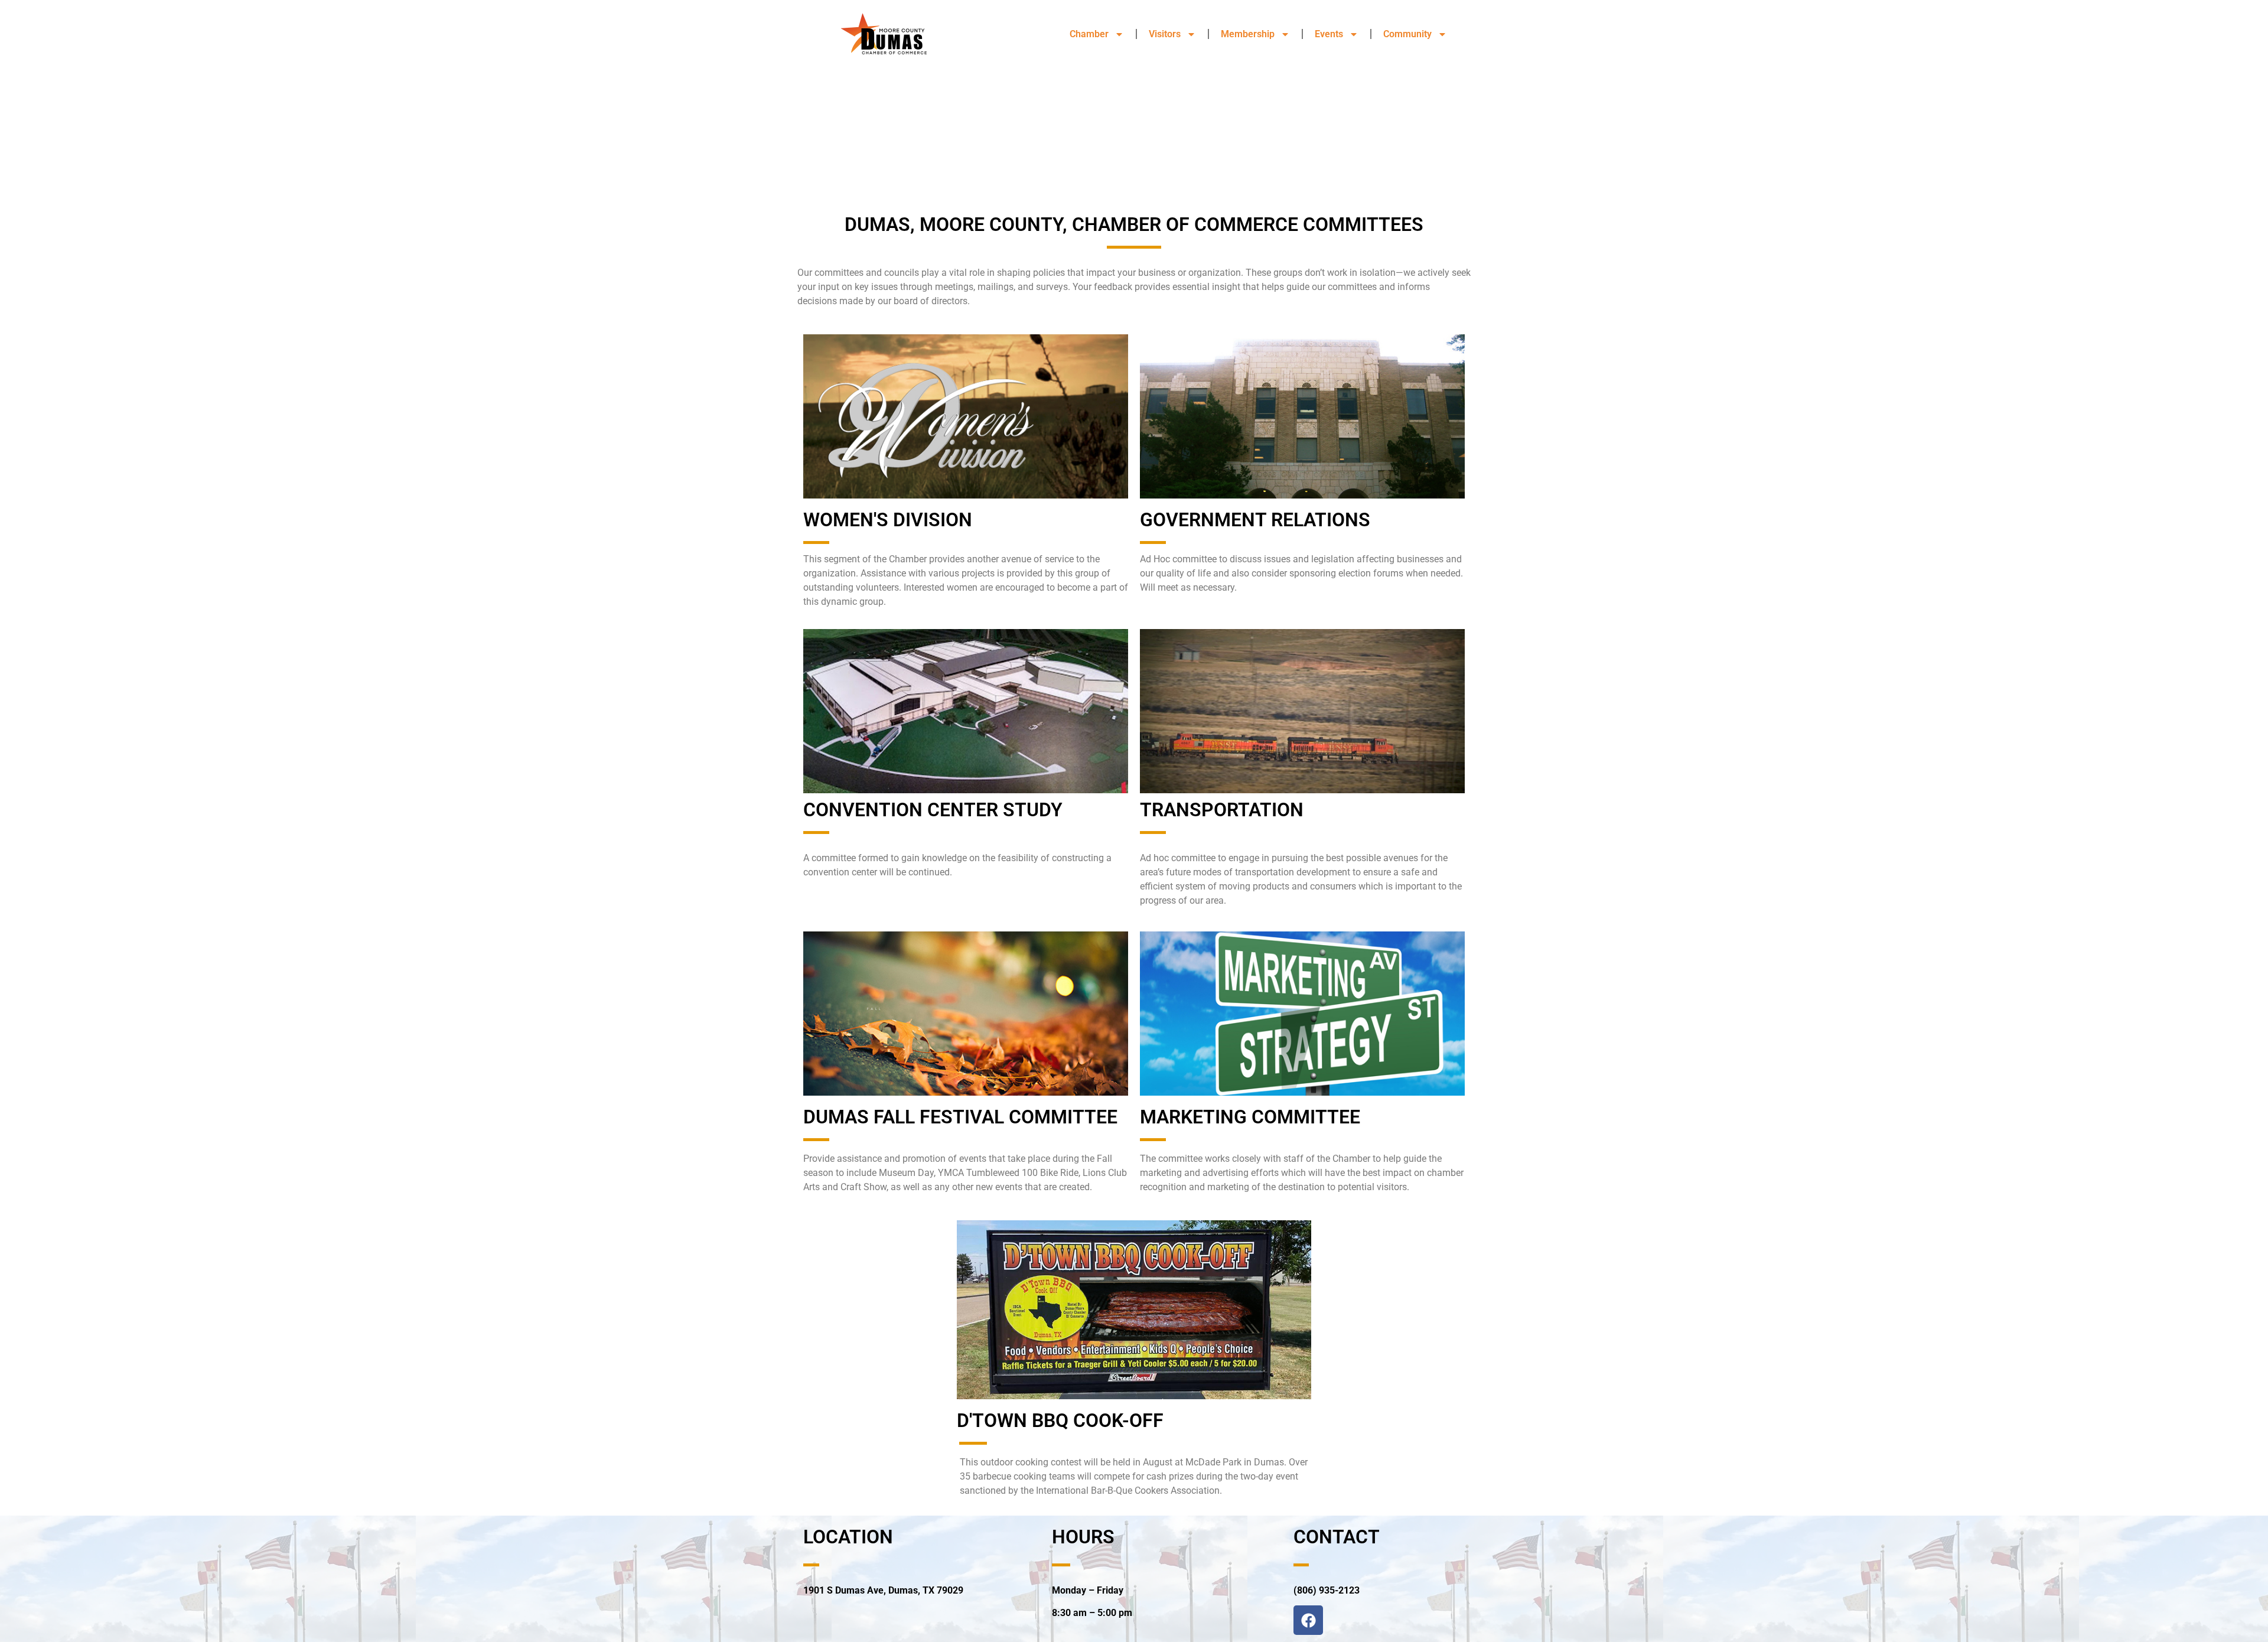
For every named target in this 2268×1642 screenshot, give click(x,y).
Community (1407, 34)
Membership (1248, 34)
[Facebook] (1308, 1620)
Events (1329, 34)
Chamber (1089, 34)
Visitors (1165, 34)
